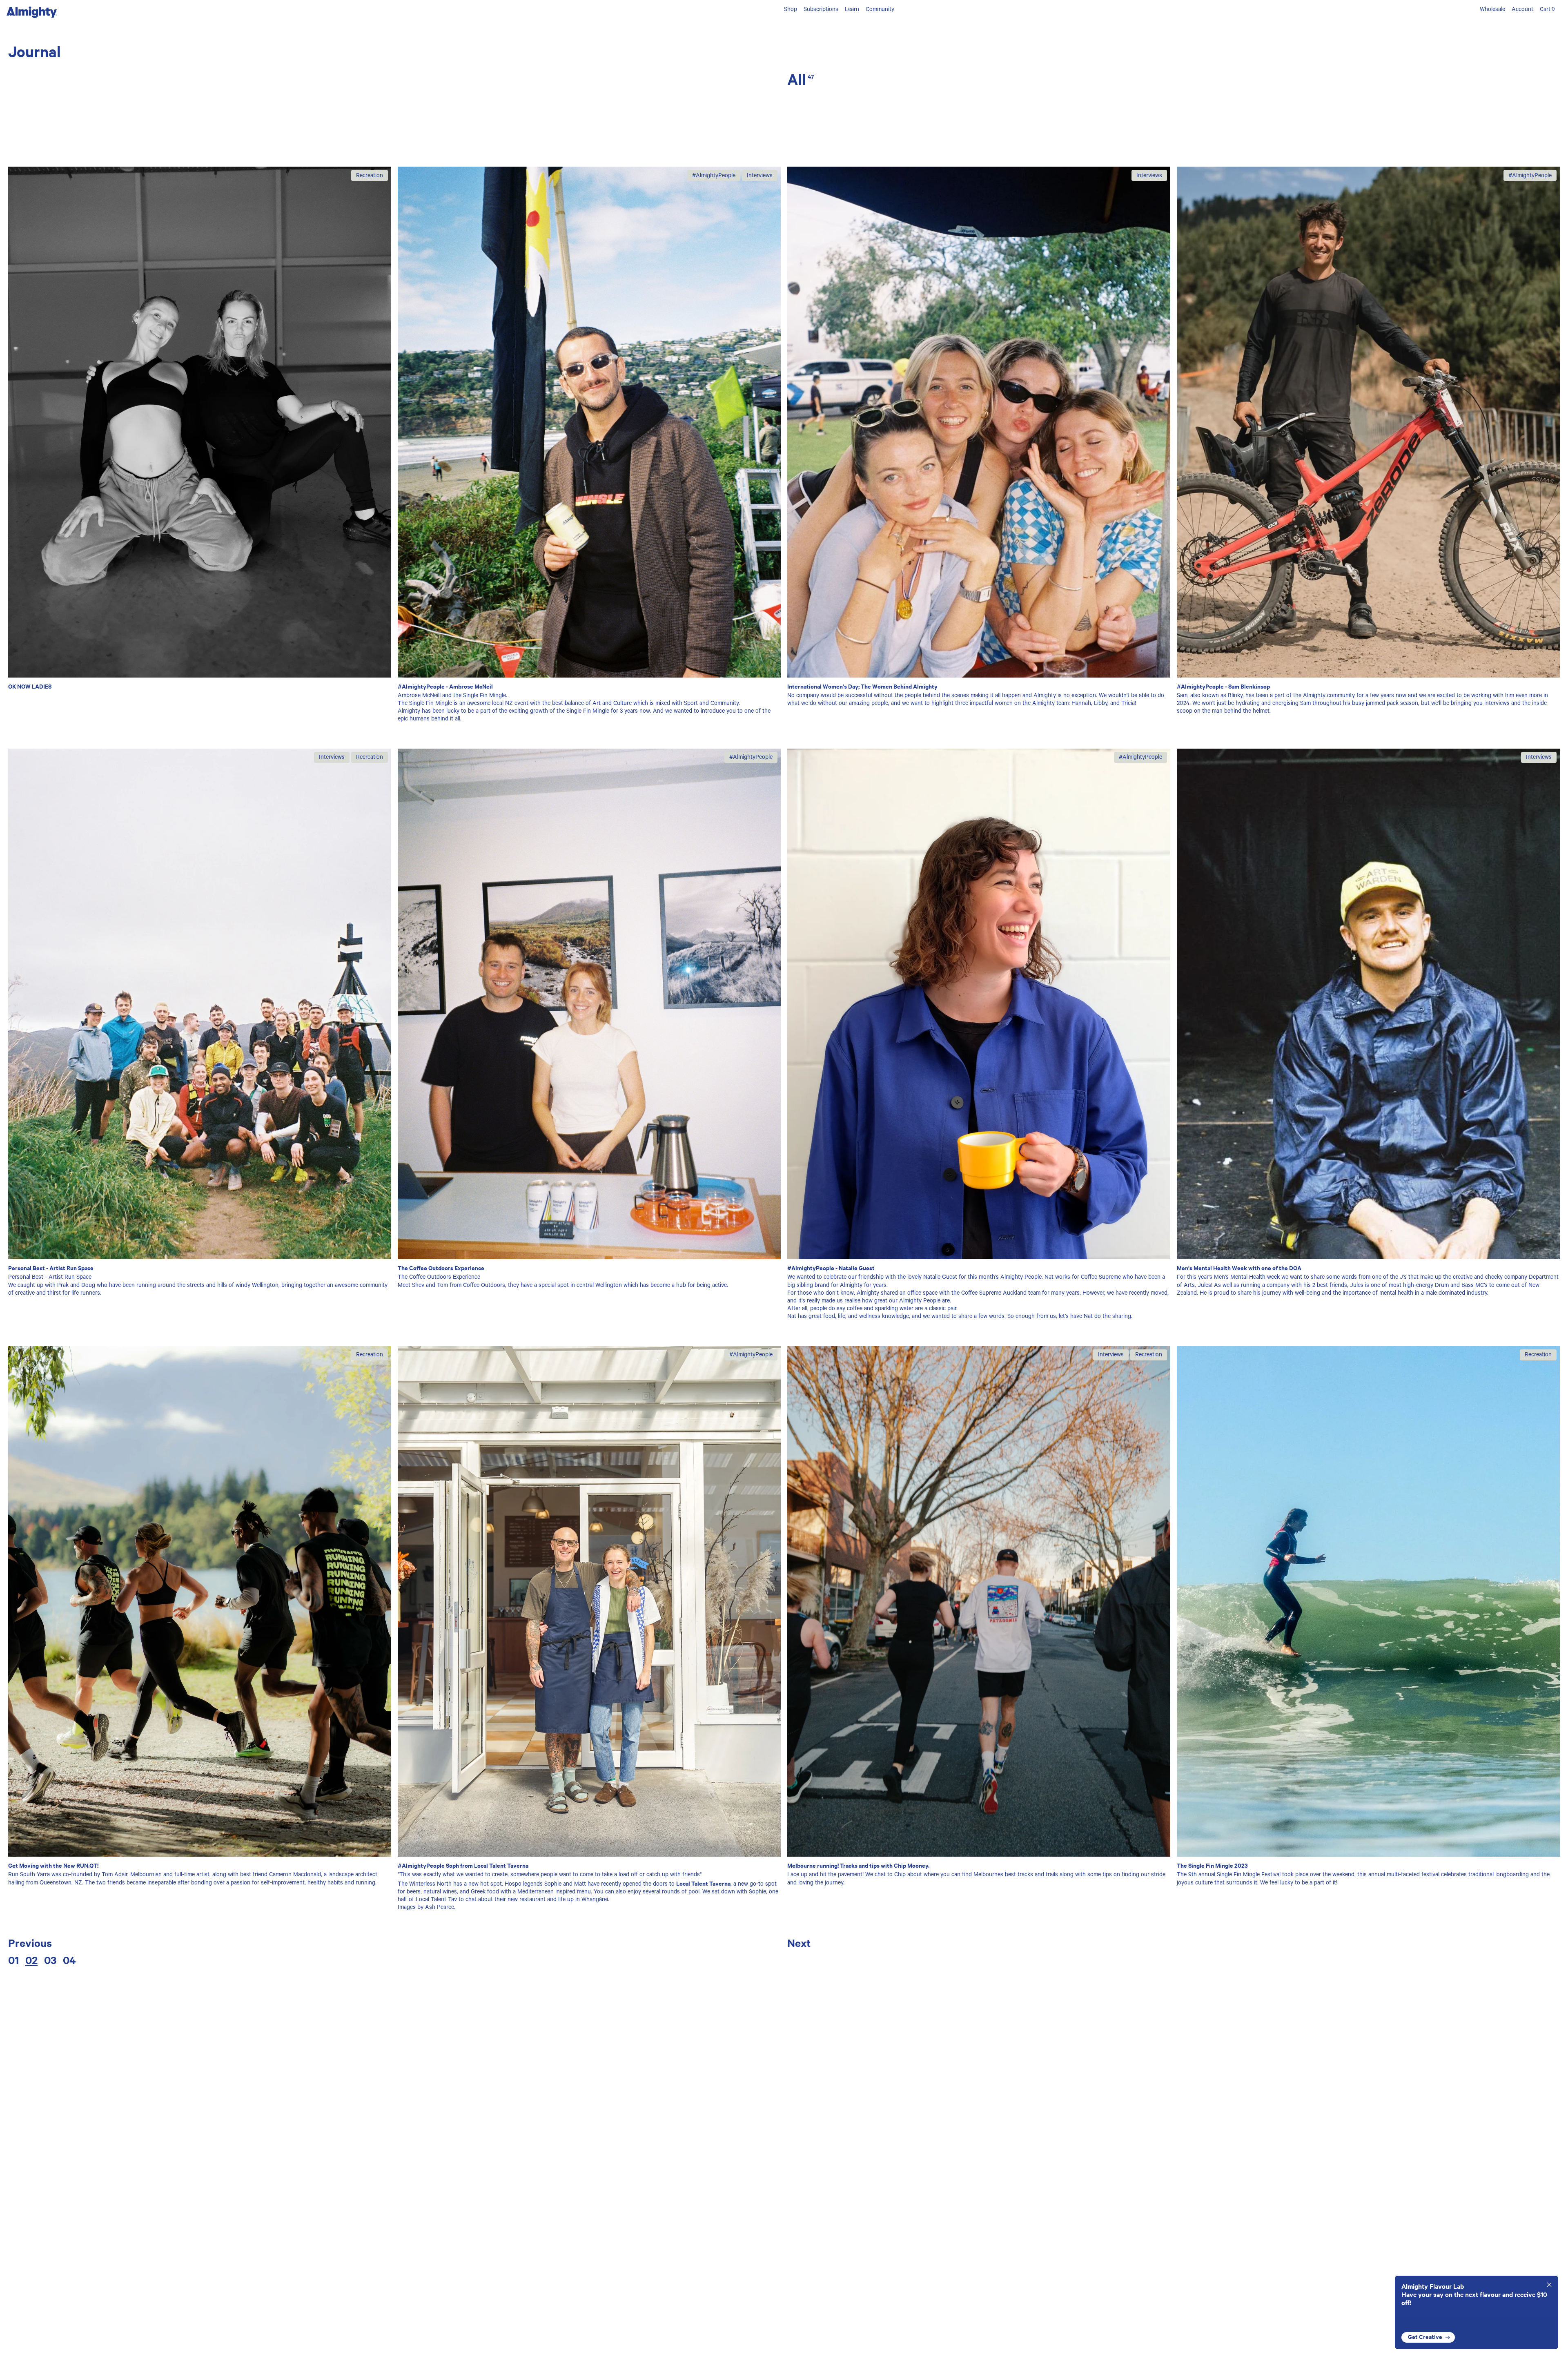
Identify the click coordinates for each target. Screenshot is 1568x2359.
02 (31, 1960)
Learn (852, 10)
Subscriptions (821, 10)
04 (69, 1960)
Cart (1547, 10)
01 (13, 1960)
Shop (791, 10)
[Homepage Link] (32, 17)
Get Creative (1425, 2337)
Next (799, 1943)
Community (880, 10)
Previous (30, 1943)
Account (1522, 10)
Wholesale (1492, 10)
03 (50, 1960)
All (801, 79)
